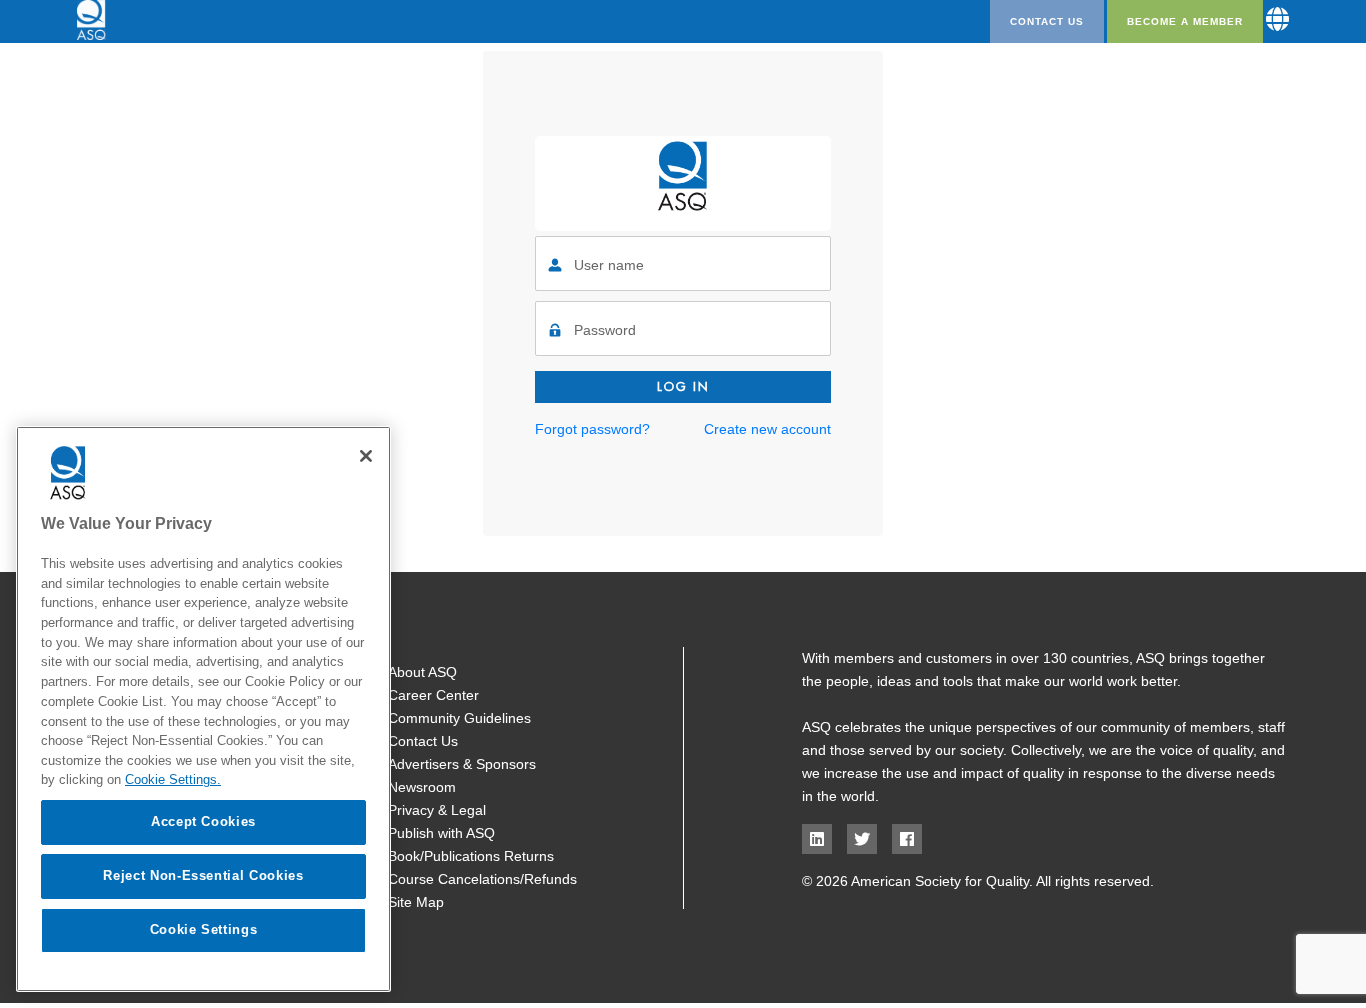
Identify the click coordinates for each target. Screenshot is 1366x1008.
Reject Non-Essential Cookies (203, 875)
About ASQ (422, 672)
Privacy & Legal (437, 810)
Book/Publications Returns (471, 856)
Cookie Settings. (173, 779)
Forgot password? (592, 429)
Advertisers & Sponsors (462, 764)
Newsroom (422, 787)
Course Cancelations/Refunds (482, 879)
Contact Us (1047, 21)
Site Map (416, 902)
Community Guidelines (459, 718)
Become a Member (1185, 21)
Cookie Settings (204, 929)
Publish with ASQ (441, 833)
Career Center (433, 695)
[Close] (366, 456)
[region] (203, 709)
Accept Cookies (203, 821)
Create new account (767, 429)
